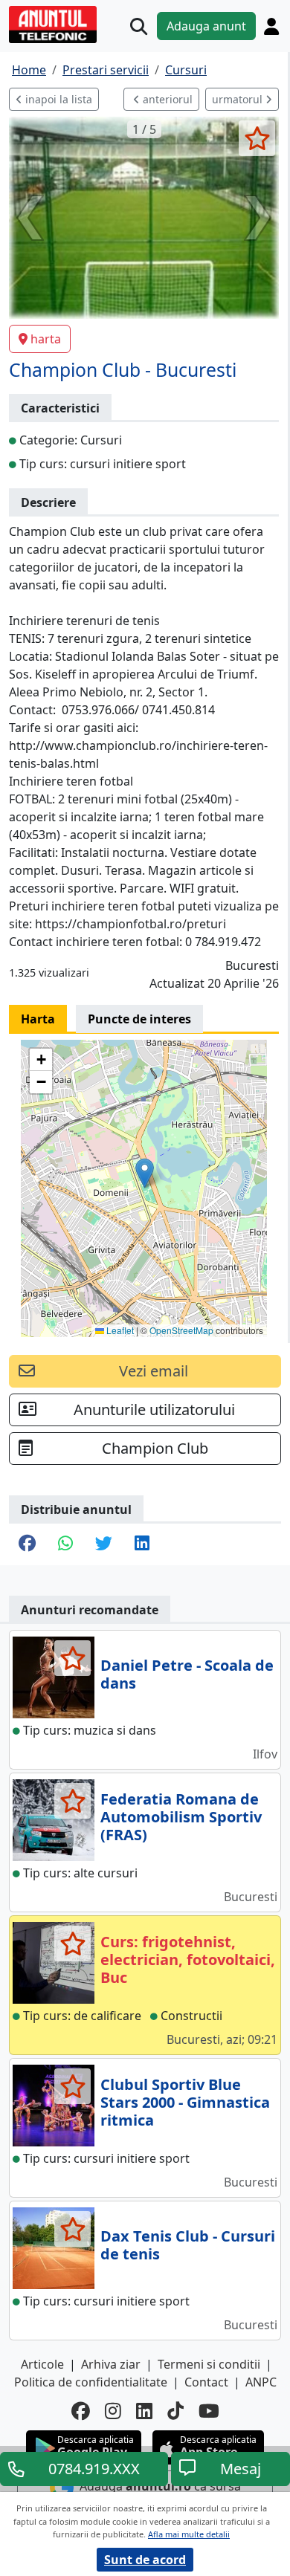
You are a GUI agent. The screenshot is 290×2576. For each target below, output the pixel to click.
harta (46, 339)
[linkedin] (144, 2411)
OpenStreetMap (181, 1330)
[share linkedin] (142, 1544)
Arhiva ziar (111, 2364)
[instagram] (113, 2411)
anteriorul (166, 99)
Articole (42, 2364)
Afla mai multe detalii (189, 2534)
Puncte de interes (139, 1019)
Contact (206, 2382)
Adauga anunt (206, 26)
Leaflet (119, 1330)
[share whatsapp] (65, 1544)
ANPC (261, 2382)
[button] (145, 1173)
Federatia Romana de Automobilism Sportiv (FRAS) (181, 1817)
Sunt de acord (145, 2560)
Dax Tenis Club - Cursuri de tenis (188, 2245)
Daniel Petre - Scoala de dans (187, 1674)
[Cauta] (139, 26)
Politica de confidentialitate (91, 2382)
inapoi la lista (57, 99)
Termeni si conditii (209, 2364)
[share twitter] (104, 1544)
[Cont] (271, 26)
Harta (38, 1019)
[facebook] (81, 2411)
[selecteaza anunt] (257, 138)
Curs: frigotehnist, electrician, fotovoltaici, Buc (188, 1959)
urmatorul (239, 99)
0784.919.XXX (94, 2469)
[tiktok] (175, 2411)
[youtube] (209, 2411)
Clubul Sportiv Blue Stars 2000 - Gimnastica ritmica (185, 2102)
